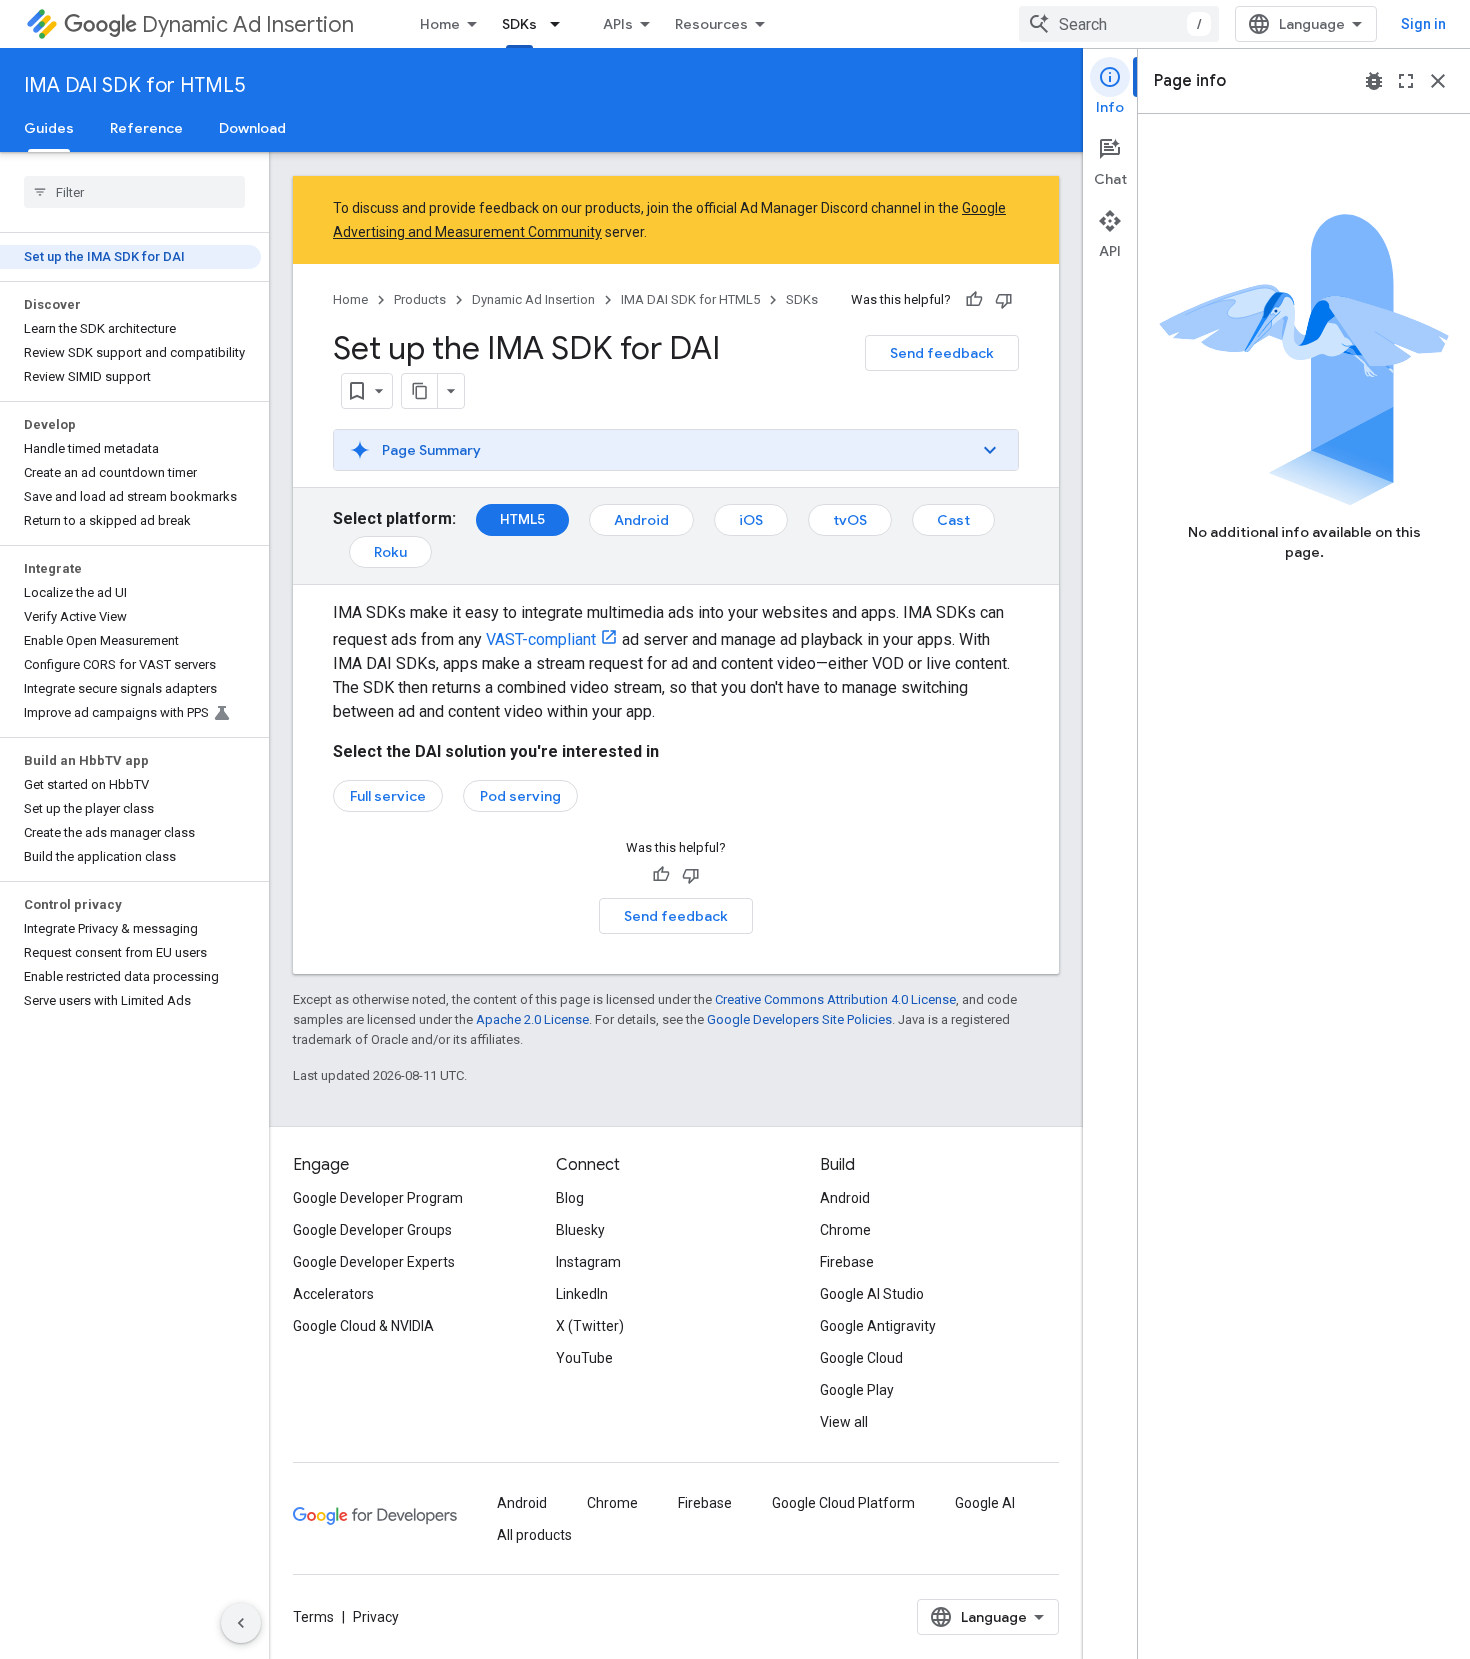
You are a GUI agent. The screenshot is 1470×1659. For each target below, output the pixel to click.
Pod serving (520, 796)
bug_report (1374, 81)
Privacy (376, 1617)
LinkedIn (582, 1294)
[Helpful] (974, 300)
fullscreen (1406, 81)
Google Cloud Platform (843, 1503)
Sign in (1423, 24)
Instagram (588, 1262)
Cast (953, 520)
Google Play (857, 1390)
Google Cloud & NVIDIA (363, 1326)
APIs (618, 24)
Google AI (985, 1503)
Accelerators (333, 1294)
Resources (711, 24)
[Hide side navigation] (241, 1623)
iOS (751, 520)
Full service (388, 796)
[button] (676, 450)
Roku (390, 552)
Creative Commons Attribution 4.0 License (835, 999)
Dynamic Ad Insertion (248, 24)
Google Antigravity (878, 1326)
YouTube (584, 1358)
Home (440, 24)
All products (534, 1535)
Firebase (847, 1262)
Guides (49, 128)
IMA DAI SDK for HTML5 (134, 85)
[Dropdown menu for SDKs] (561, 24)
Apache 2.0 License (532, 1019)
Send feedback (942, 353)
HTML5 (522, 519)
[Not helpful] (1004, 300)
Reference (146, 128)
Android (641, 520)
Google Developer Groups (372, 1230)
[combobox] (1119, 24)
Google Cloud (861, 1358)
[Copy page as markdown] (420, 391)
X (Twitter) (590, 1326)
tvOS (850, 520)
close (1438, 81)
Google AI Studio (872, 1294)
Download (252, 128)
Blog (570, 1198)
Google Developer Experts (374, 1262)
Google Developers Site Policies (799, 1019)
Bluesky (580, 1230)
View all (844, 1422)
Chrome (845, 1230)
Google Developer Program (378, 1198)
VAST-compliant (541, 639)
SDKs (519, 24)
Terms (313, 1617)
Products (420, 299)
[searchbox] (134, 192)
